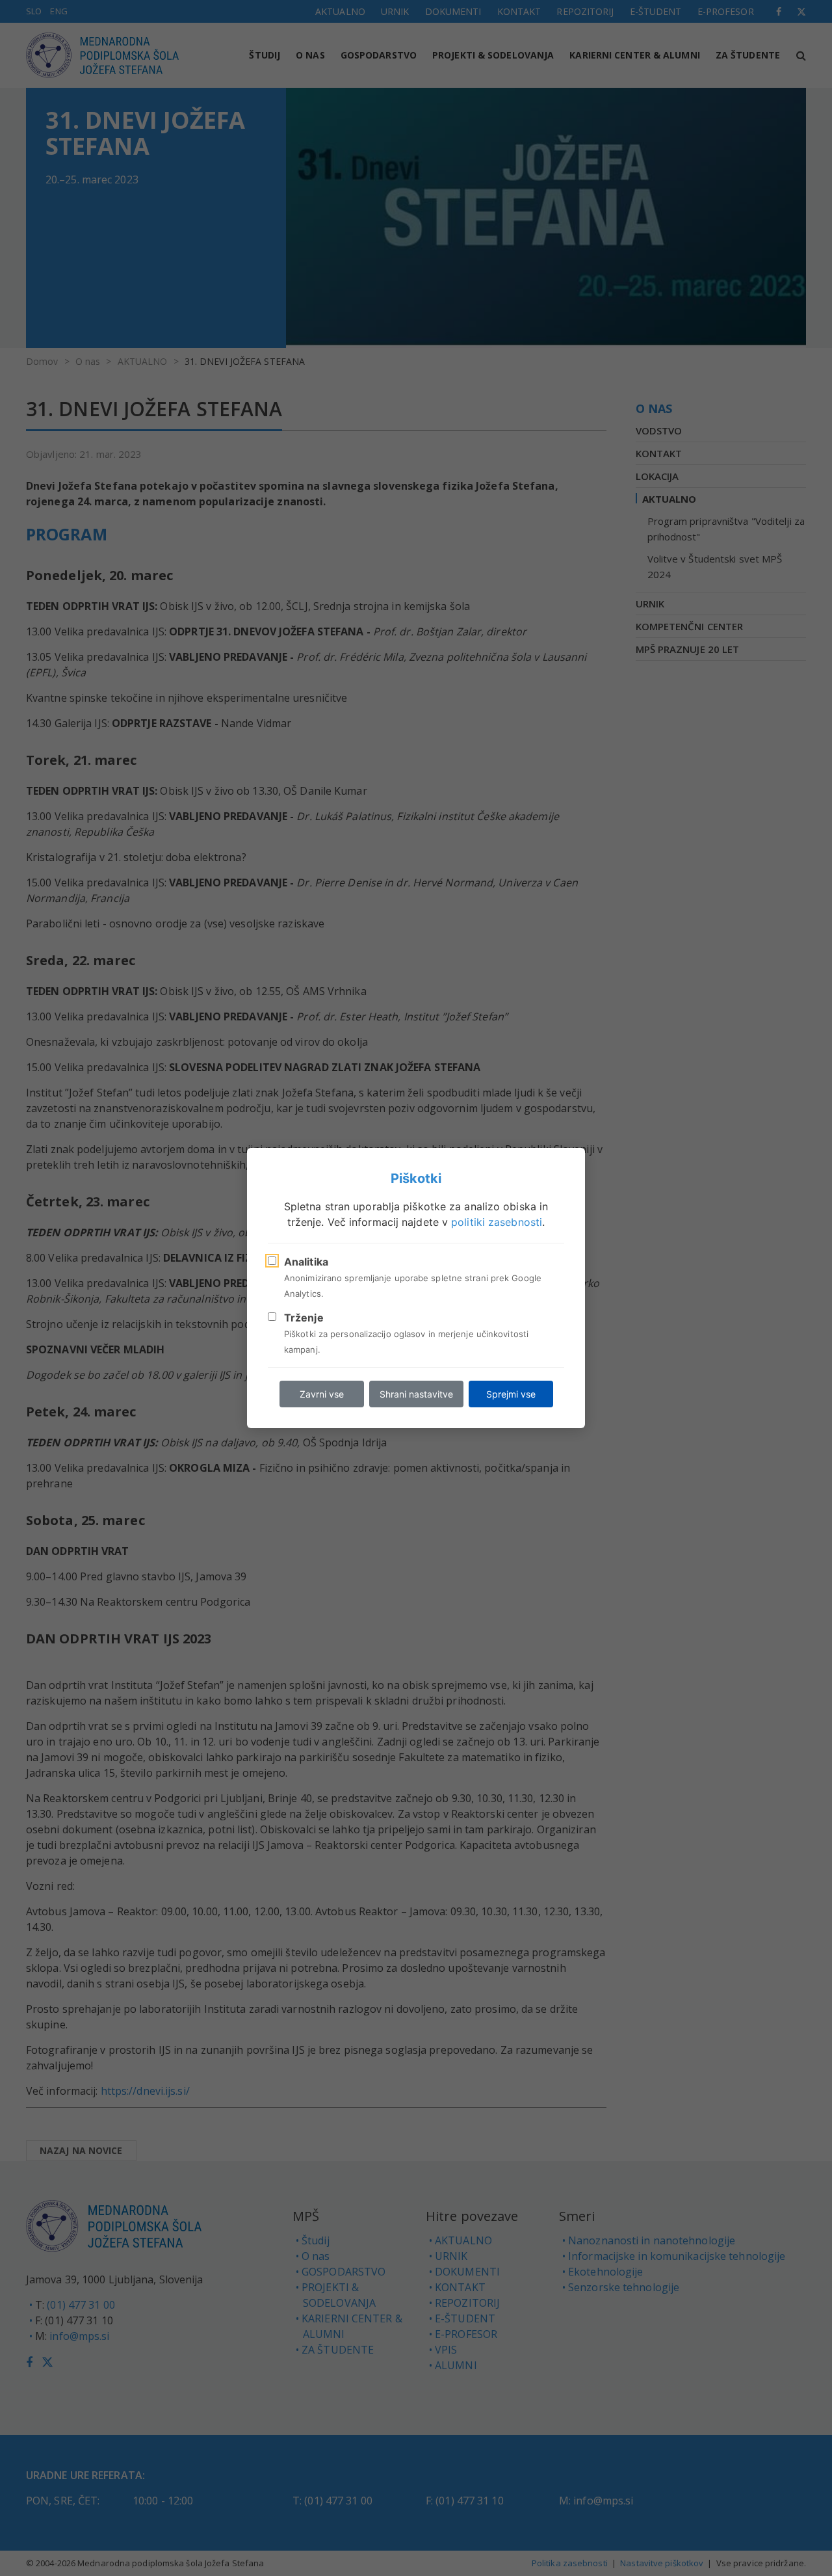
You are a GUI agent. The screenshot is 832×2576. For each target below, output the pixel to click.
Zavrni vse (322, 1394)
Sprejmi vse (511, 1394)
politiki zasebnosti (497, 1222)
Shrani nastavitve (416, 1394)
